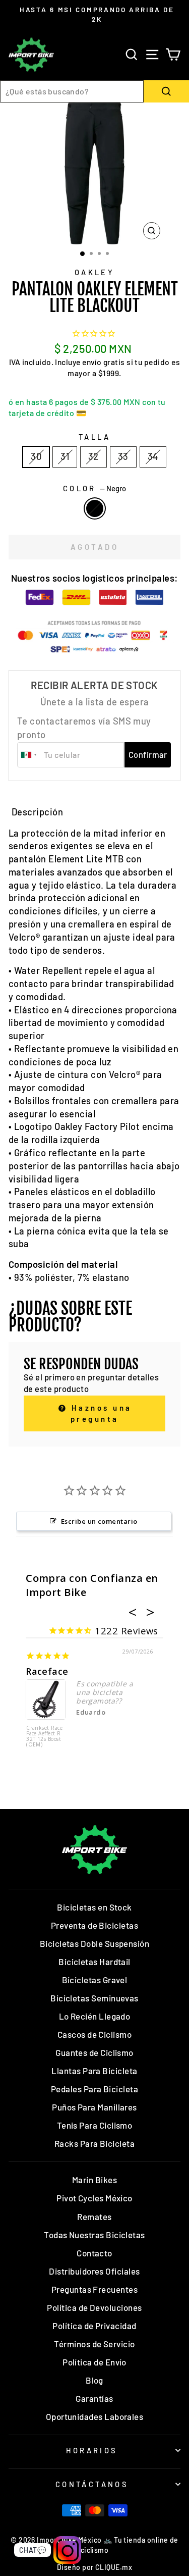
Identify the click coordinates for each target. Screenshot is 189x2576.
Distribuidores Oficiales (94, 2271)
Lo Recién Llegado (95, 2016)
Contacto (94, 2253)
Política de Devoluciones (94, 2307)
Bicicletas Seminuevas (94, 1998)
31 (65, 456)
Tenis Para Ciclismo (95, 2125)
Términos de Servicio (94, 2344)
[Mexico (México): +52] (29, 755)
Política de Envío (94, 2362)
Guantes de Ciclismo (94, 2052)
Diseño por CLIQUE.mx (94, 2567)
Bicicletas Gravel (95, 1980)
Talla (94, 437)
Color (95, 488)
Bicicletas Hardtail (94, 1962)
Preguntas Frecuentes (94, 2289)
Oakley (95, 272)
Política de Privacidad (94, 2326)
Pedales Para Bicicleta (94, 2089)
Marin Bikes (94, 2180)
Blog (94, 2380)
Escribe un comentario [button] (99, 1521)
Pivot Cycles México (94, 2198)
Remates (94, 2217)
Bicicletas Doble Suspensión (94, 1943)
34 (153, 456)
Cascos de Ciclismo (94, 2034)
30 (36, 456)
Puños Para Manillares (94, 2107)
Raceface (47, 1671)
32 (93, 456)
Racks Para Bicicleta (94, 2143)
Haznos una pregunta (100, 1413)
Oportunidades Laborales (95, 2416)
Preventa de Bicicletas (94, 1925)
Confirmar (148, 754)
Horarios (92, 2450)
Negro (95, 508)
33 (123, 456)
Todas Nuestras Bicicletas (94, 2235)
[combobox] (72, 91)
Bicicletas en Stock (94, 1907)
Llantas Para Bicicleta (94, 2071)
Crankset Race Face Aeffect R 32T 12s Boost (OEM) (44, 1737)
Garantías (94, 2398)
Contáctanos (92, 2484)
